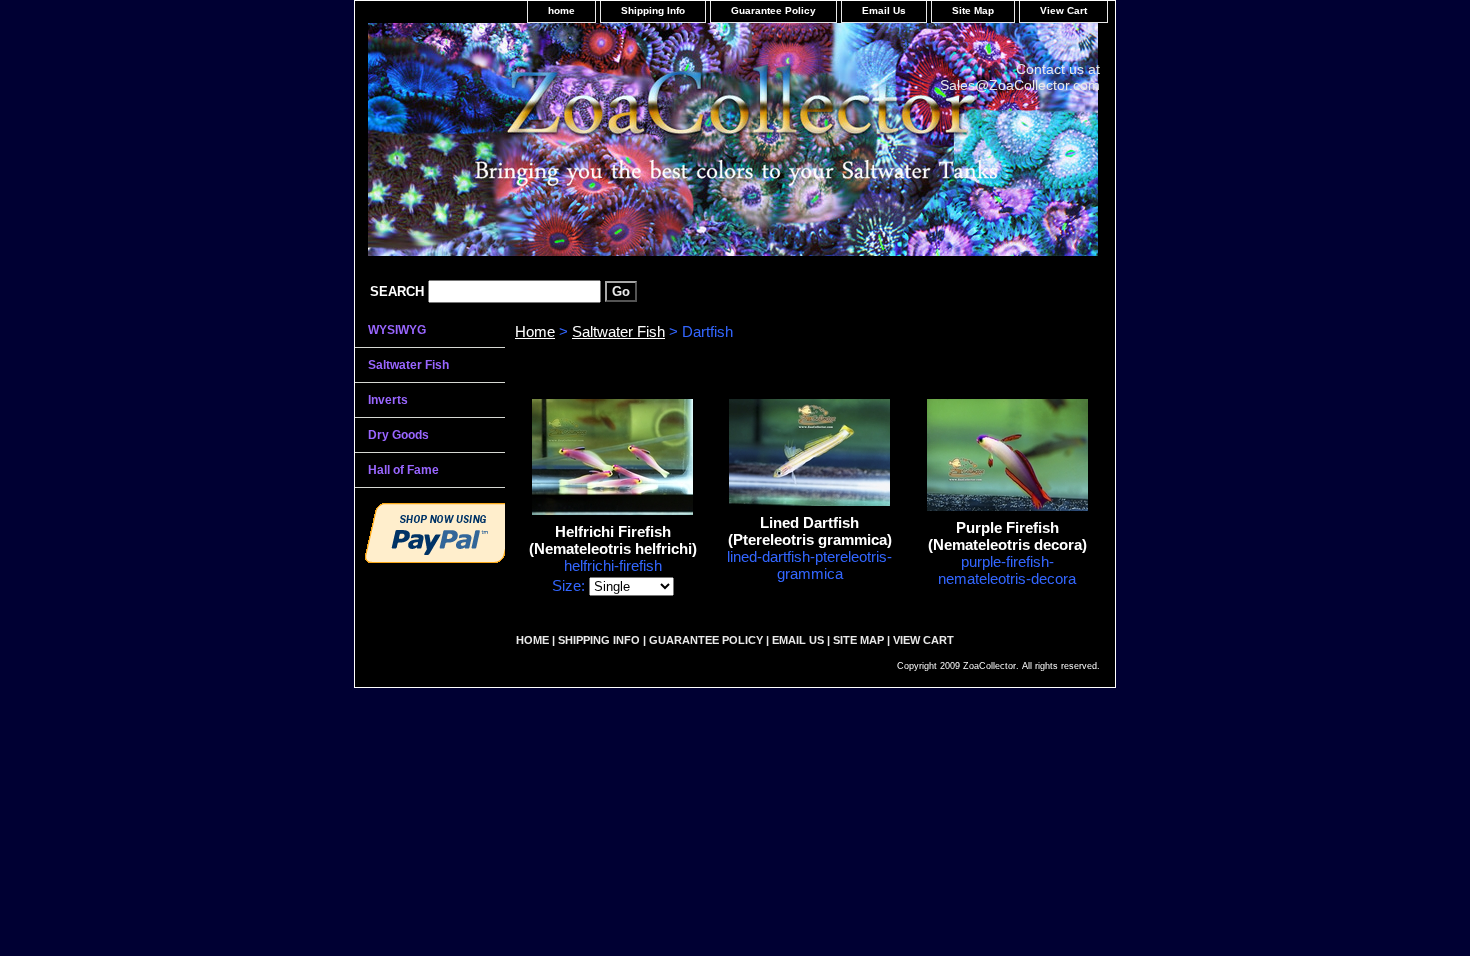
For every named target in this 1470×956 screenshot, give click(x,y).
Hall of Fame (403, 470)
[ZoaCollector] (605, 146)
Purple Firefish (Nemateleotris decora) (1007, 536)
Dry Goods (398, 435)
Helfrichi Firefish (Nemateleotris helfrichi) (613, 540)
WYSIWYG (397, 330)
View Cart (1063, 10)
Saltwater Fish (618, 331)
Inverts (388, 400)
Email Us (884, 10)
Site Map (973, 10)
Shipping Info (653, 10)
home (561, 10)
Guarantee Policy (773, 10)
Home (535, 331)
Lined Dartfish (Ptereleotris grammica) (810, 531)
